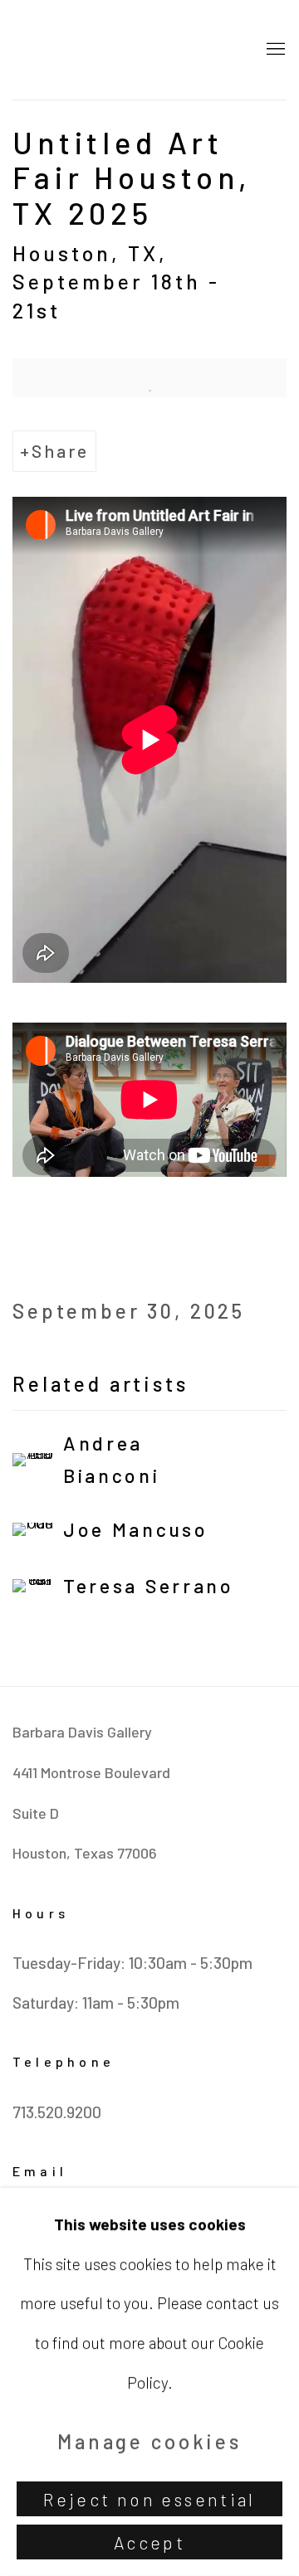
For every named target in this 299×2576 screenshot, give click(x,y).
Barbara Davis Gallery (125, 50)
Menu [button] (274, 50)
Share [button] (60, 451)
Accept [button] (149, 2542)
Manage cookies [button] (149, 2441)
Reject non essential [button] (149, 2499)
